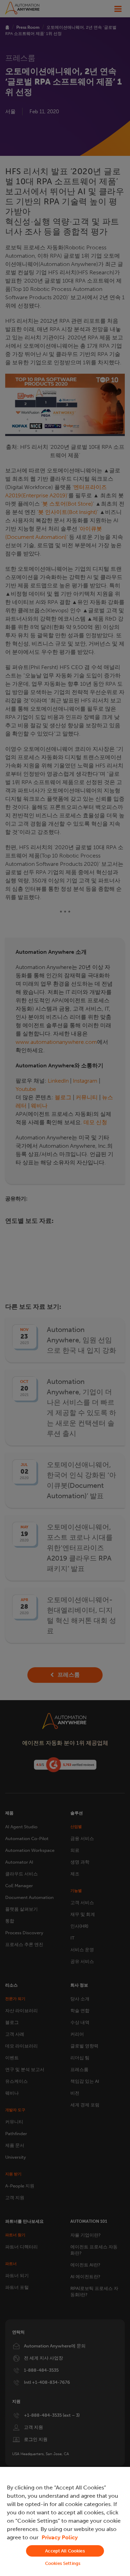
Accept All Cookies (65, 2551)
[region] (65, 2521)
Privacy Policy (60, 2537)
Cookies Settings (63, 2563)
